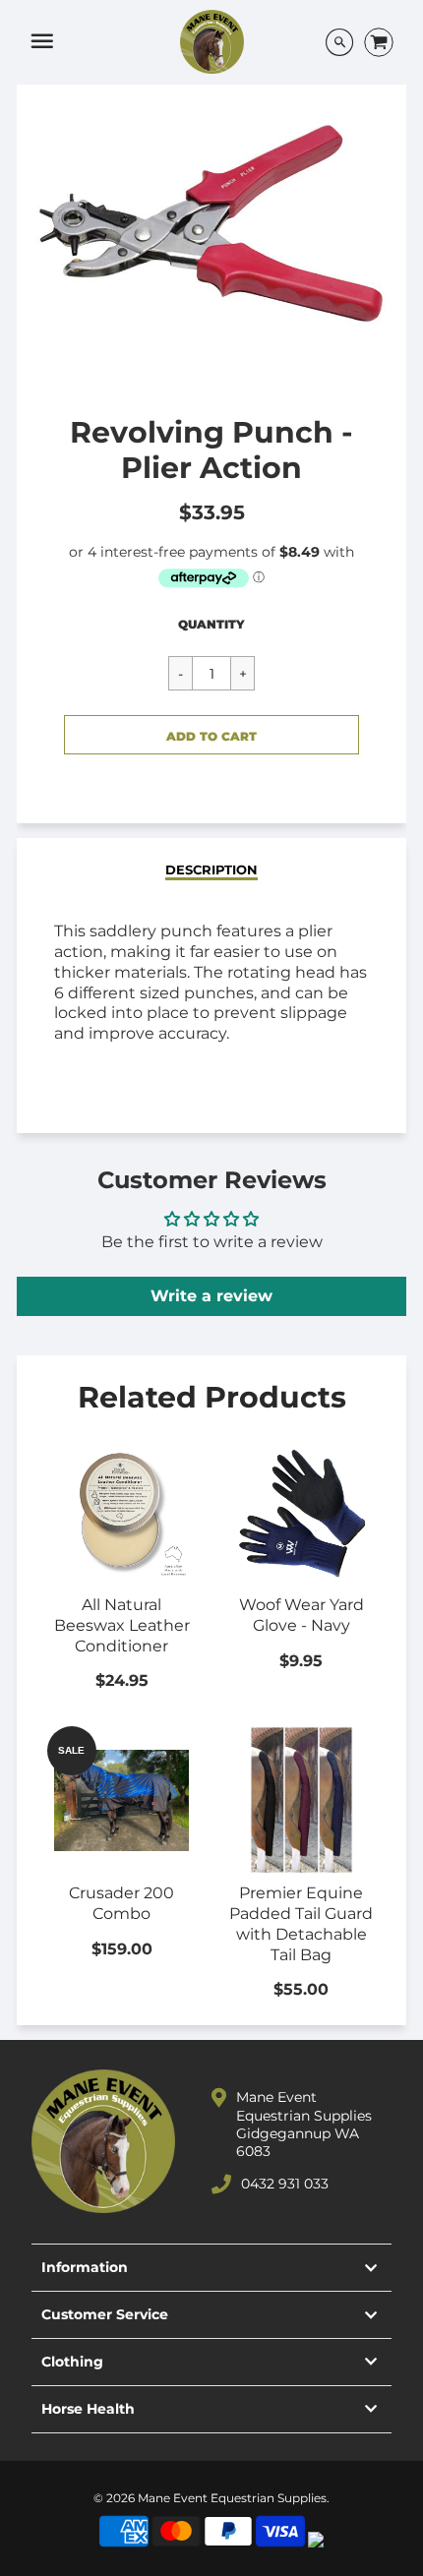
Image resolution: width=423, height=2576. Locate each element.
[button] (211, 735)
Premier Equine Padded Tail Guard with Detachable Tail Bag (301, 1923)
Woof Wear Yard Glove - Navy (302, 1615)
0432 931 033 (285, 2184)
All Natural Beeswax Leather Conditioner (122, 1625)
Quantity (211, 624)
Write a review (211, 1296)
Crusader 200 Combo (121, 1903)
